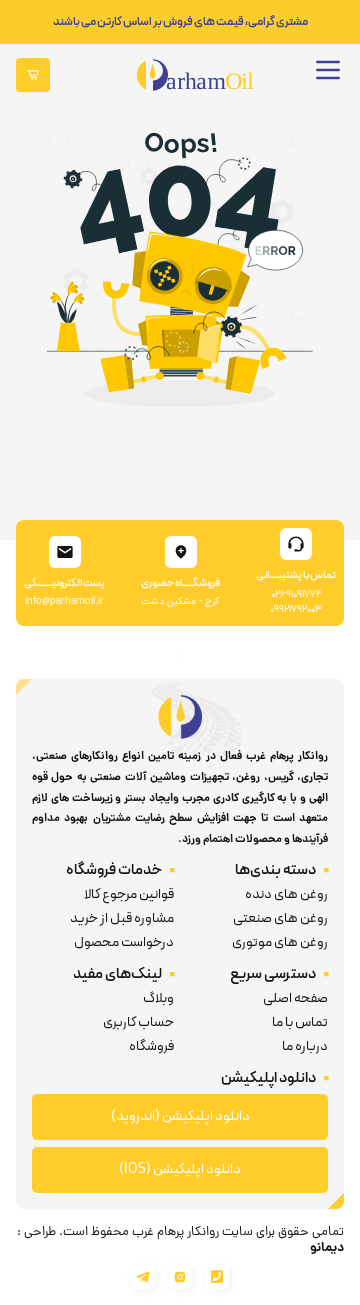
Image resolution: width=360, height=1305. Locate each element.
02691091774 (296, 594)
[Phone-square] (217, 1277)
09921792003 (296, 609)
